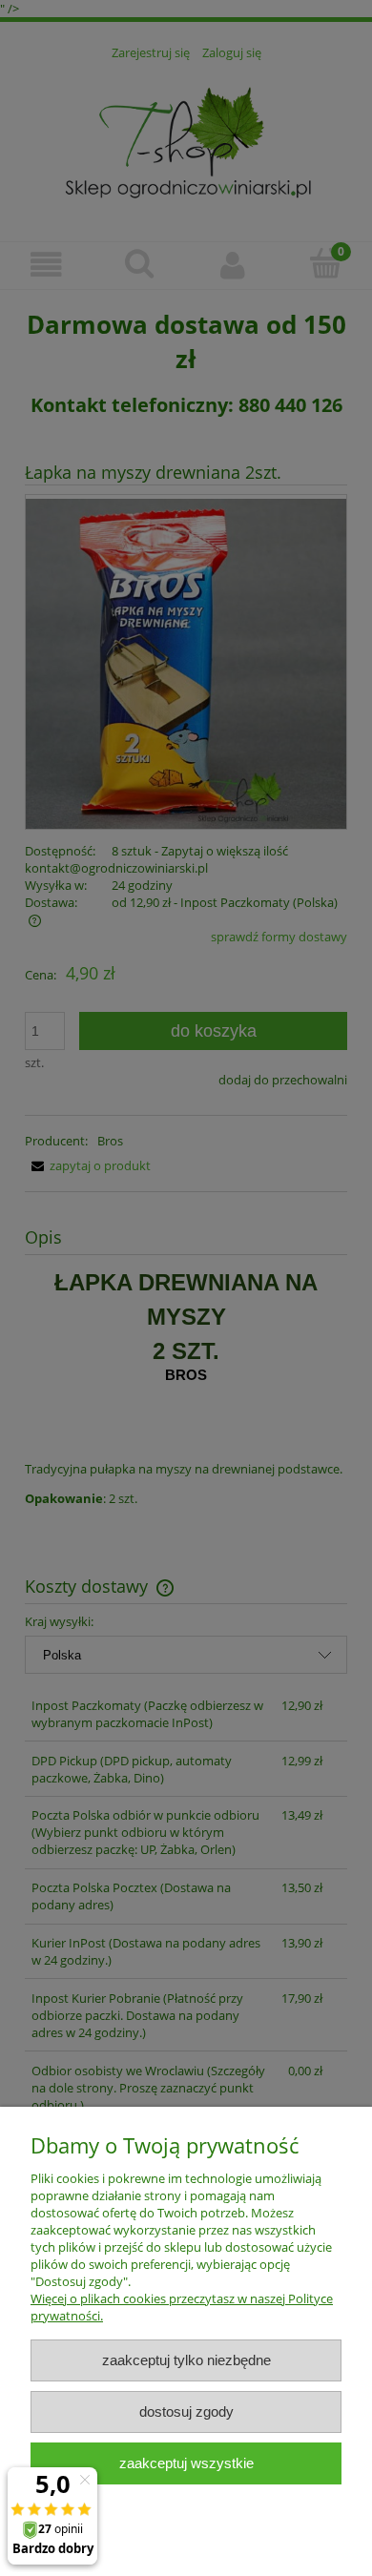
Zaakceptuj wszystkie (186, 2463)
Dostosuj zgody (186, 2411)
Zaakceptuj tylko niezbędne (186, 2360)
